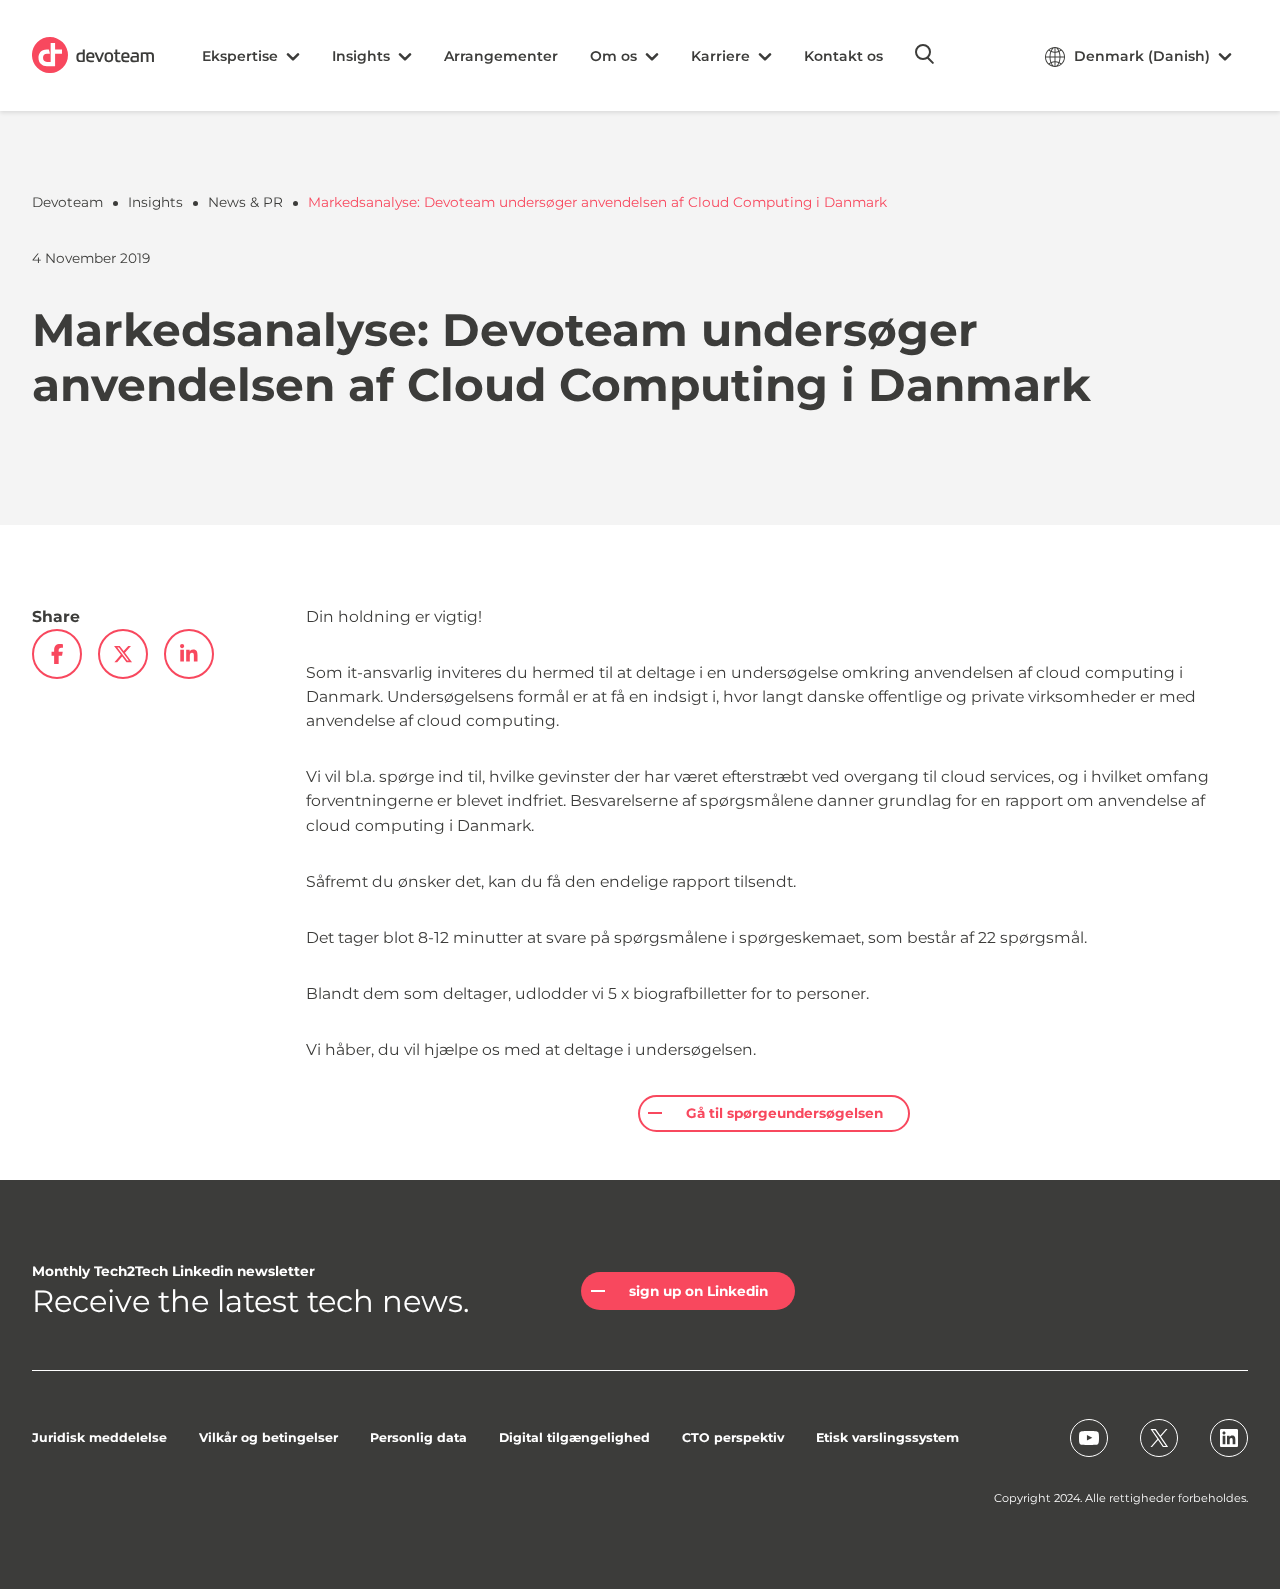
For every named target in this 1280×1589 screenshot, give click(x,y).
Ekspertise (240, 56)
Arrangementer (501, 56)
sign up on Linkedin (698, 1291)
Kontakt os (843, 56)
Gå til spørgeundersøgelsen (784, 1113)
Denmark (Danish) (1142, 56)
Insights (361, 56)
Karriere (720, 56)
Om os (613, 56)
